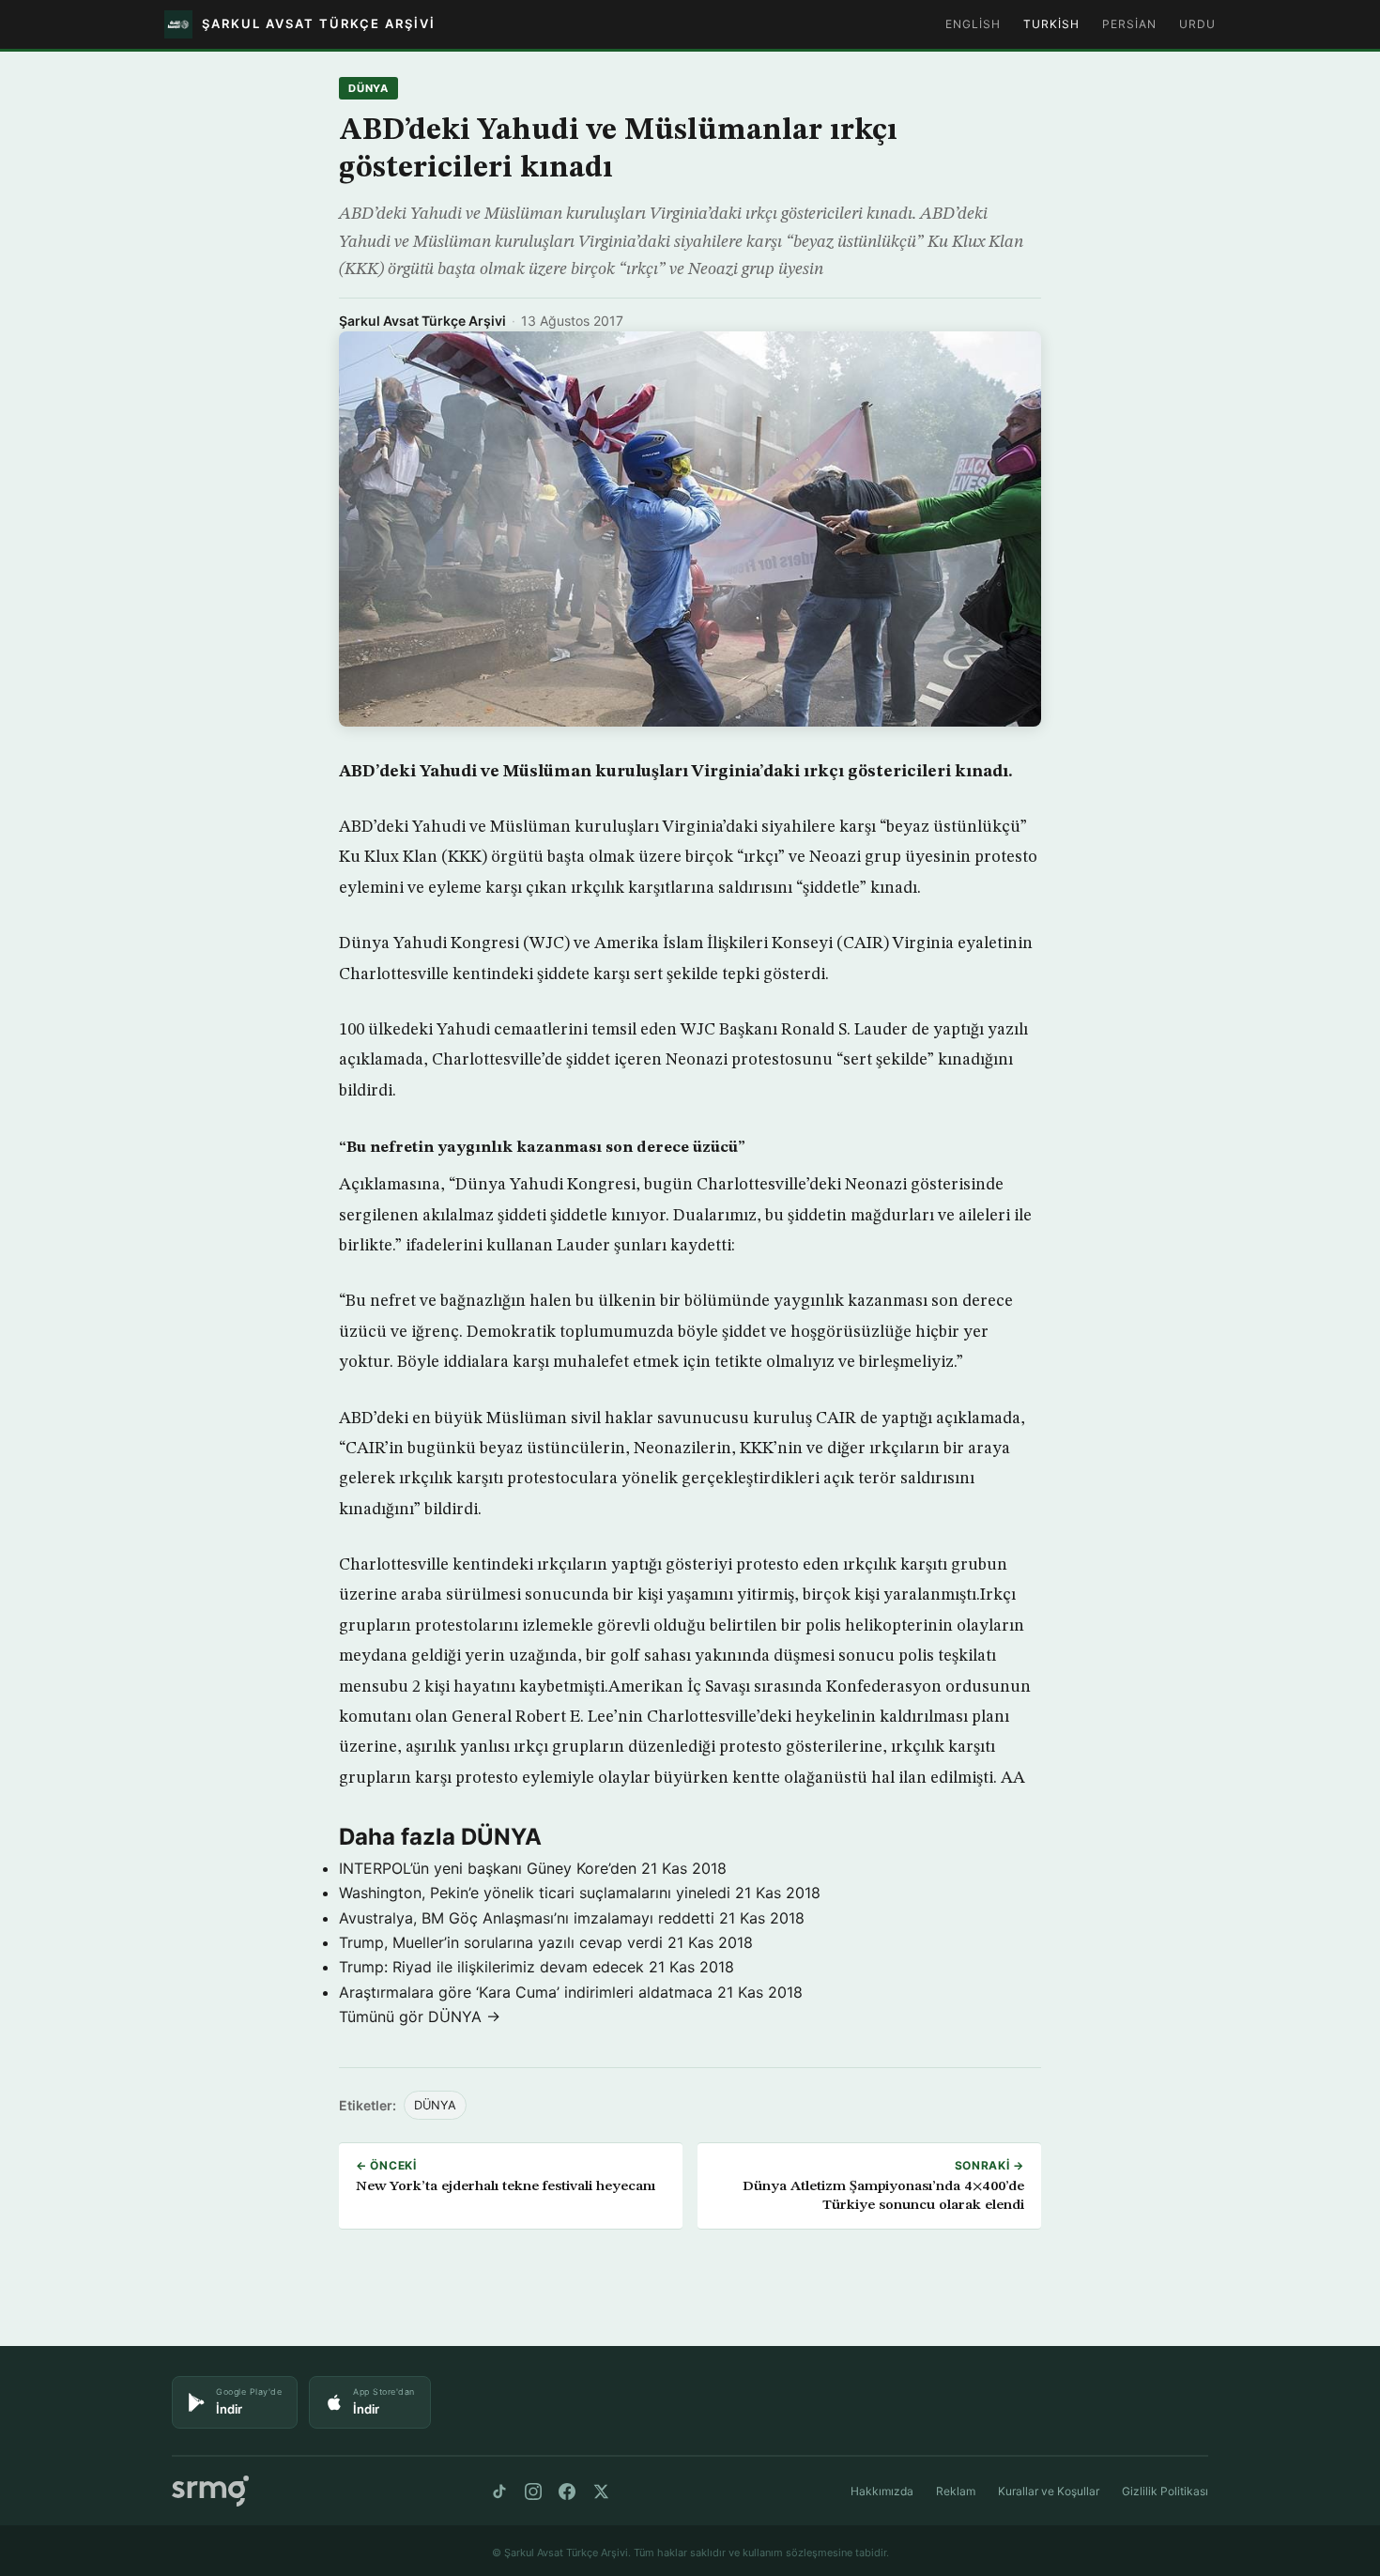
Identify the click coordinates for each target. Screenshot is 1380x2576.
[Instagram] (533, 2492)
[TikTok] (499, 2492)
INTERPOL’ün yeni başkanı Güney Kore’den (488, 1868)
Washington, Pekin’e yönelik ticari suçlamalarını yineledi (535, 1893)
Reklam (956, 2491)
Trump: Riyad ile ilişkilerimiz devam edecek (491, 1967)
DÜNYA (368, 88)
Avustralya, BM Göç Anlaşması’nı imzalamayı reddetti (527, 1918)
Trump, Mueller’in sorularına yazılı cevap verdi (501, 1942)
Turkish (1051, 24)
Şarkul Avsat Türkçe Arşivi (422, 321)
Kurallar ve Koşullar (1049, 2491)
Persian (1129, 24)
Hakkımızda (882, 2491)
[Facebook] (567, 2492)
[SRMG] (210, 2491)
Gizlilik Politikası (1165, 2491)
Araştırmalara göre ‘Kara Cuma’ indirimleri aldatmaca (526, 1992)
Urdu (1197, 24)
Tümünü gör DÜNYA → (420, 2016)
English (973, 24)
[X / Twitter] (601, 2492)
